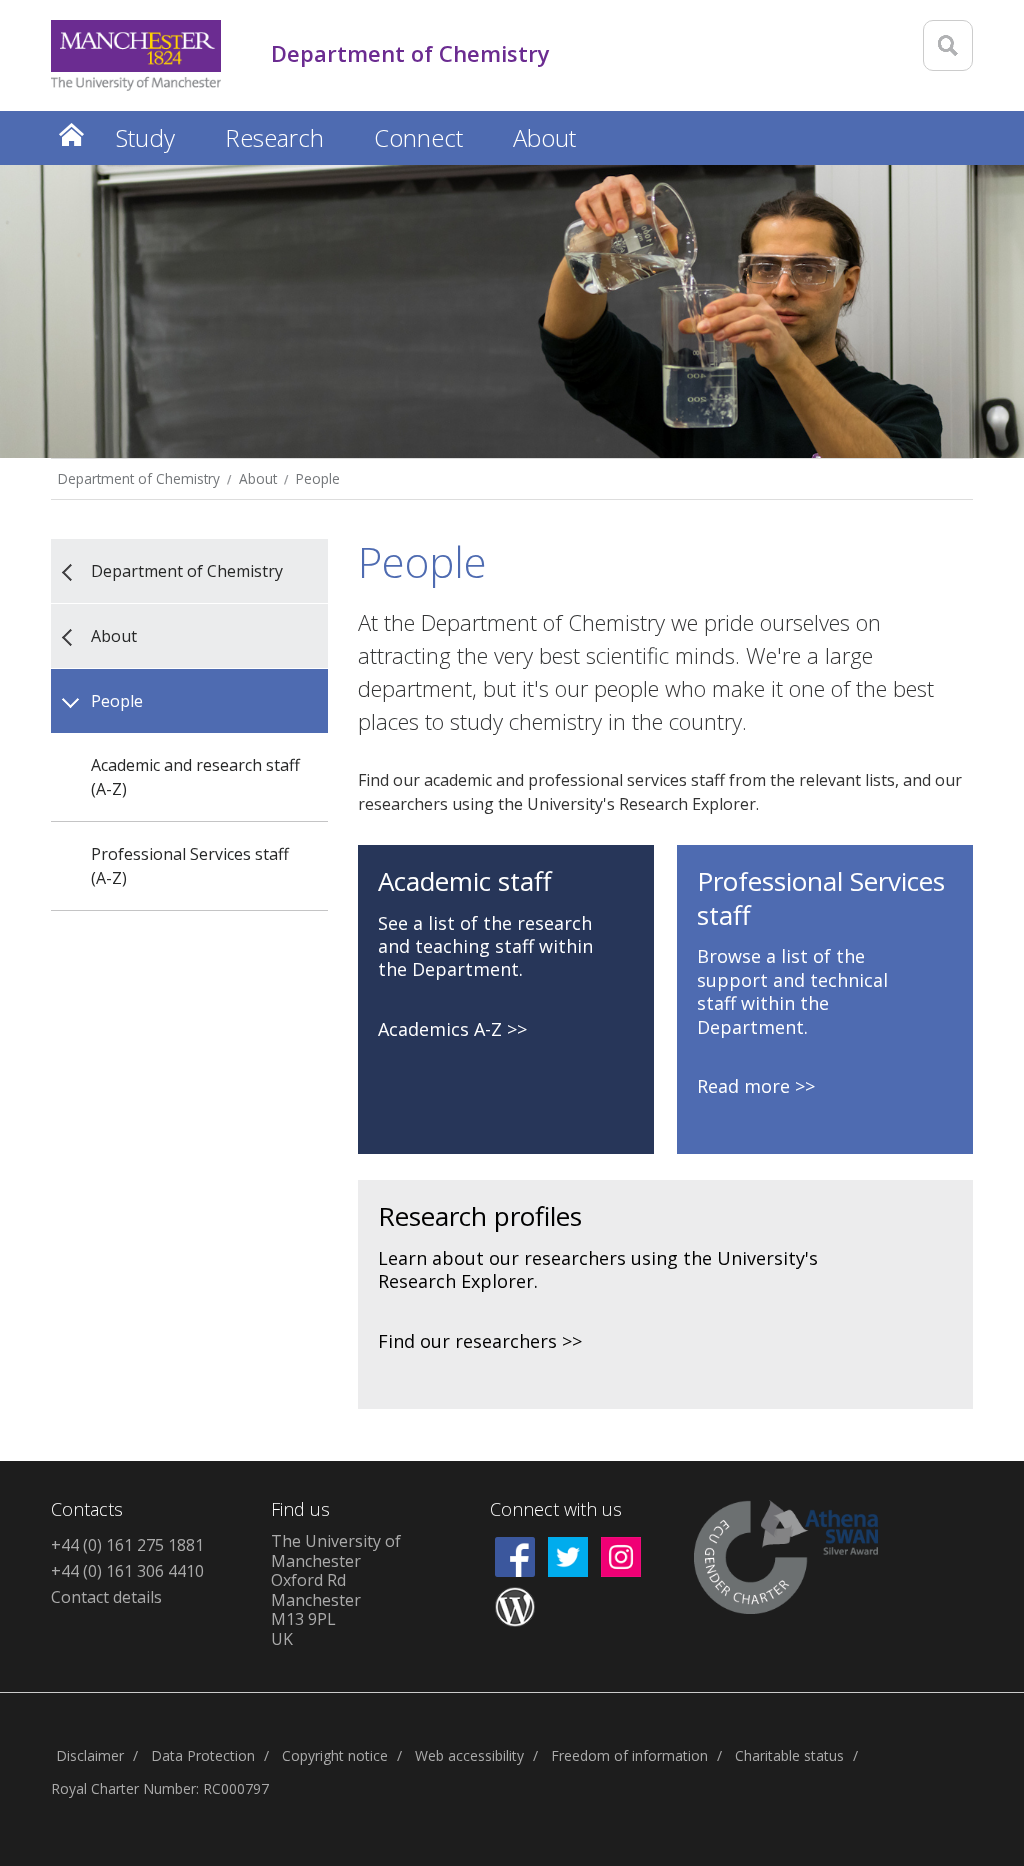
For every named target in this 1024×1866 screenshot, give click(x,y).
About (258, 478)
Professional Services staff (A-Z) (190, 866)
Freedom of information (629, 1755)
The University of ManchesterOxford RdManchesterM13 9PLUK (336, 1590)
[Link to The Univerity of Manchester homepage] (136, 55)
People (318, 478)
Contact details (106, 1597)
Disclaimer (90, 1755)
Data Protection (203, 1755)
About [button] (544, 137)
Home (71, 134)
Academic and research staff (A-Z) (195, 777)
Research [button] (274, 137)
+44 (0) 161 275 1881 (127, 1545)
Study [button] (145, 137)
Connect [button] (418, 137)
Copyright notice (335, 1755)
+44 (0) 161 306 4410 (127, 1571)
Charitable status (789, 1755)
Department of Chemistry (139, 478)
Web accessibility (469, 1755)
